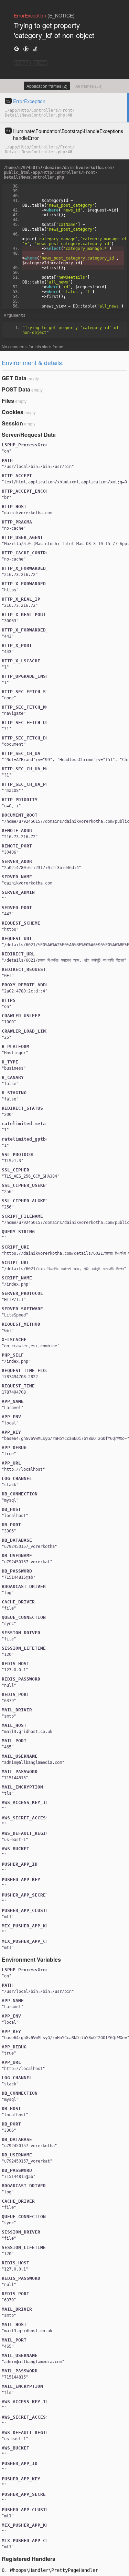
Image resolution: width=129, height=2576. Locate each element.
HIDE (40, 63)
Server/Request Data (29, 435)
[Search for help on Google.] (17, 49)
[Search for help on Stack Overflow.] (35, 49)
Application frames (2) (47, 86)
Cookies (13, 412)
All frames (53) (89, 86)
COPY (22, 63)
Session (12, 423)
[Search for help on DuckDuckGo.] (26, 49)
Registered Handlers (29, 2559)
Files (8, 401)
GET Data (14, 378)
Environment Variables (31, 1959)
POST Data (16, 389)
